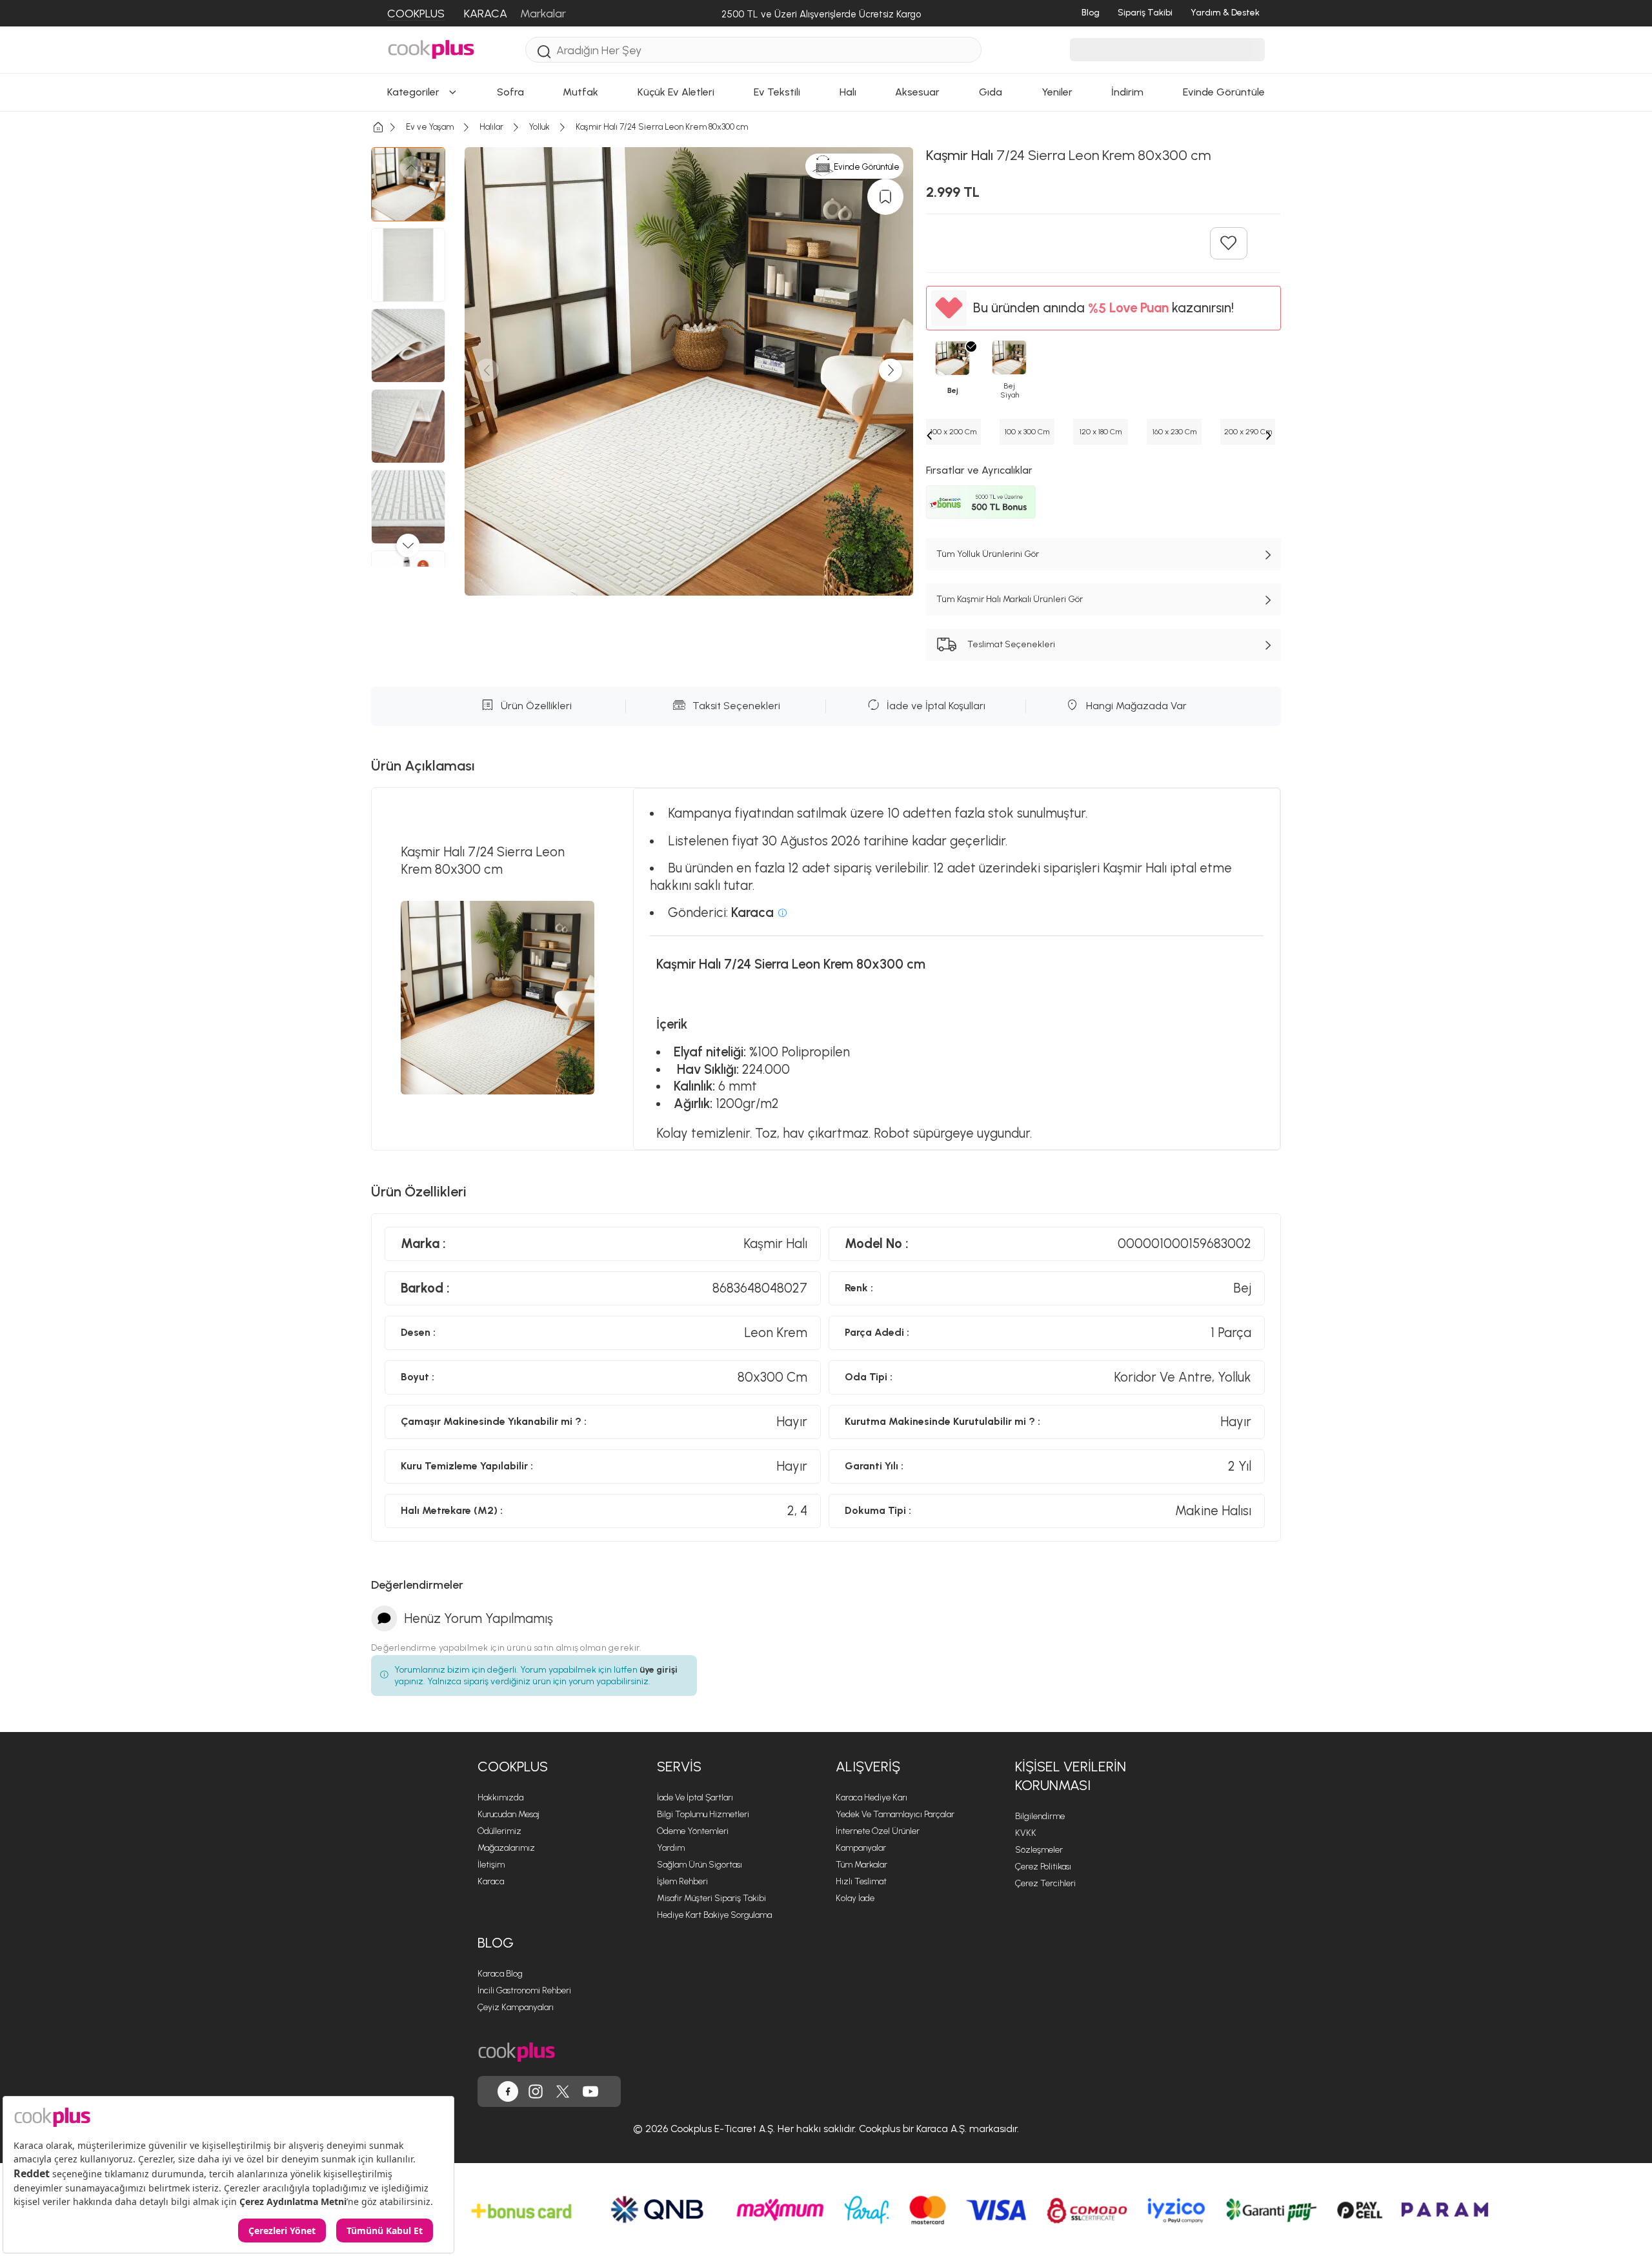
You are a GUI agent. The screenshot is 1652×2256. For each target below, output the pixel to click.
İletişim (491, 1865)
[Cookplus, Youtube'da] (590, 2091)
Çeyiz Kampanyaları (516, 2007)
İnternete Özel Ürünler (878, 1831)
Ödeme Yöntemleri (693, 1831)
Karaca (491, 1881)
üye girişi (659, 1670)
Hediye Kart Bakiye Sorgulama (714, 1915)
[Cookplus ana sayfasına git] (517, 2052)
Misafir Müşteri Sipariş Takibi (711, 1898)
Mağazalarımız (506, 1848)
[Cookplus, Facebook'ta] (508, 2091)
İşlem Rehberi (682, 1881)
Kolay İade (855, 1898)
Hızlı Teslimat (861, 1881)
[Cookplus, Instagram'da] (536, 2091)
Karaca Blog (500, 1974)
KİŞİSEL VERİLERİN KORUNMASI (1071, 1776)
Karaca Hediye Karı (871, 1798)
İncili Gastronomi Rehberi (524, 1990)
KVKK (1026, 1833)
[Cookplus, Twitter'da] (563, 2091)
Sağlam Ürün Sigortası (700, 1865)
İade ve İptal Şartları (695, 1798)
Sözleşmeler (1039, 1850)
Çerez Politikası (1043, 1867)
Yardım (671, 1848)
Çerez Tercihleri (1045, 1883)
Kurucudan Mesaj (509, 1814)
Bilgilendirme (1040, 1816)
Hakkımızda (500, 1798)
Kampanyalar (861, 1848)
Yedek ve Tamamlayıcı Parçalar (895, 1814)
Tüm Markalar (861, 1865)
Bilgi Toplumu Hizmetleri (703, 1814)
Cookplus (513, 1767)
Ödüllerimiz (499, 1831)
